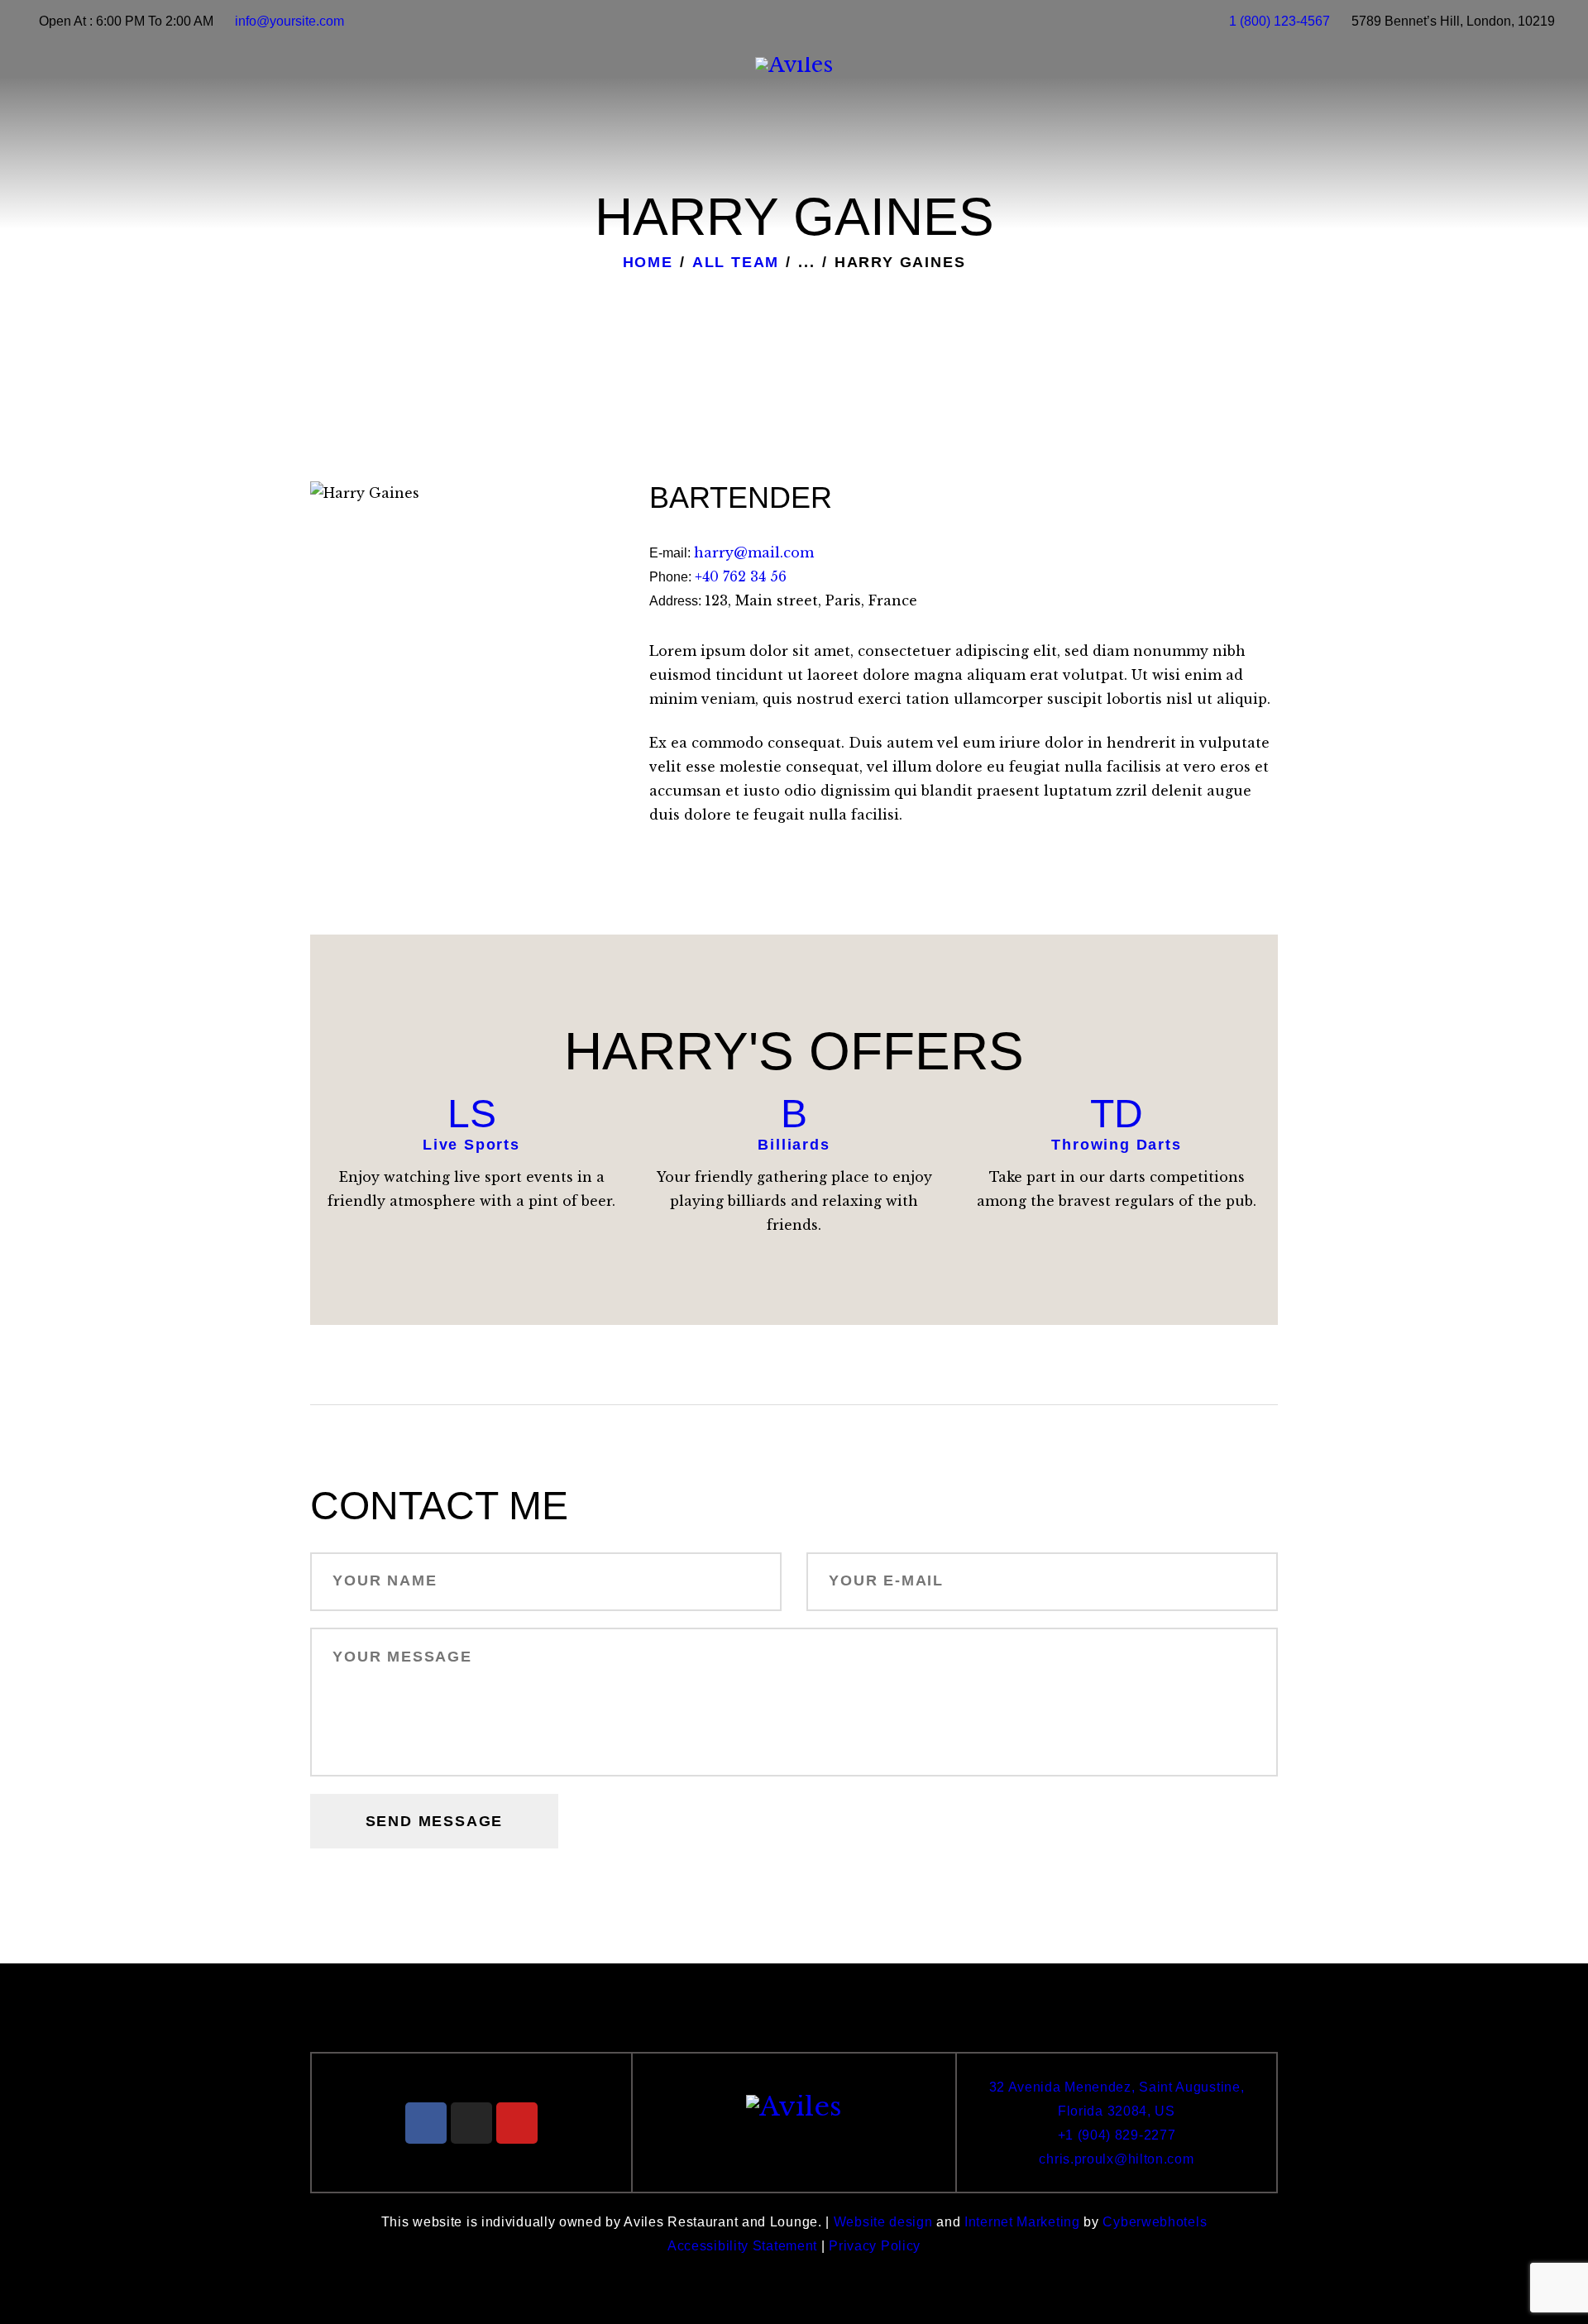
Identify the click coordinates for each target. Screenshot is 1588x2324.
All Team (736, 262)
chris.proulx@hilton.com (1116, 2159)
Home (648, 262)
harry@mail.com (754, 552)
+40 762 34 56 (741, 576)
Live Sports (471, 1145)
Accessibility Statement (742, 2246)
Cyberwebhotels (1155, 2222)
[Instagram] (471, 2123)
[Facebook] (426, 2123)
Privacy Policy (875, 2246)
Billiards (794, 1145)
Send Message (435, 1821)
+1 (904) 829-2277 (1117, 2135)
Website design (883, 2222)
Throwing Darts (1116, 1145)
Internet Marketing (1022, 2222)
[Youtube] (517, 2123)
